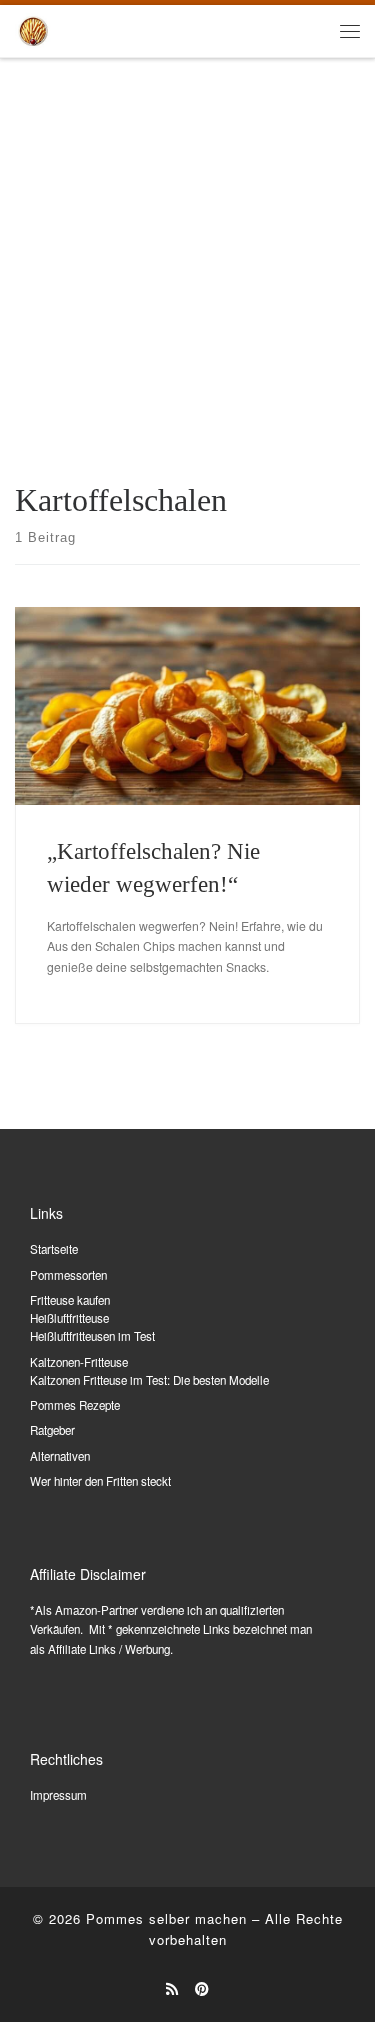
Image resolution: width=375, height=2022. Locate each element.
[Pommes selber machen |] (33, 28)
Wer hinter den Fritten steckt (100, 1481)
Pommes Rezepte (75, 1405)
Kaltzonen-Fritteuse (79, 1362)
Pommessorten (68, 1275)
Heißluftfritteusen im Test (92, 1336)
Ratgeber (52, 1430)
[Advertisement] (187, 256)
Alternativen (60, 1456)
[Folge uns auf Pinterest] (202, 1989)
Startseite (54, 1249)
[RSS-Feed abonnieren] (172, 1989)
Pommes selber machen (166, 1918)
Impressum (58, 1795)
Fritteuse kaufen (70, 1300)
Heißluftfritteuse (69, 1318)
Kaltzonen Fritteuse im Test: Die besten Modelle (149, 1380)
